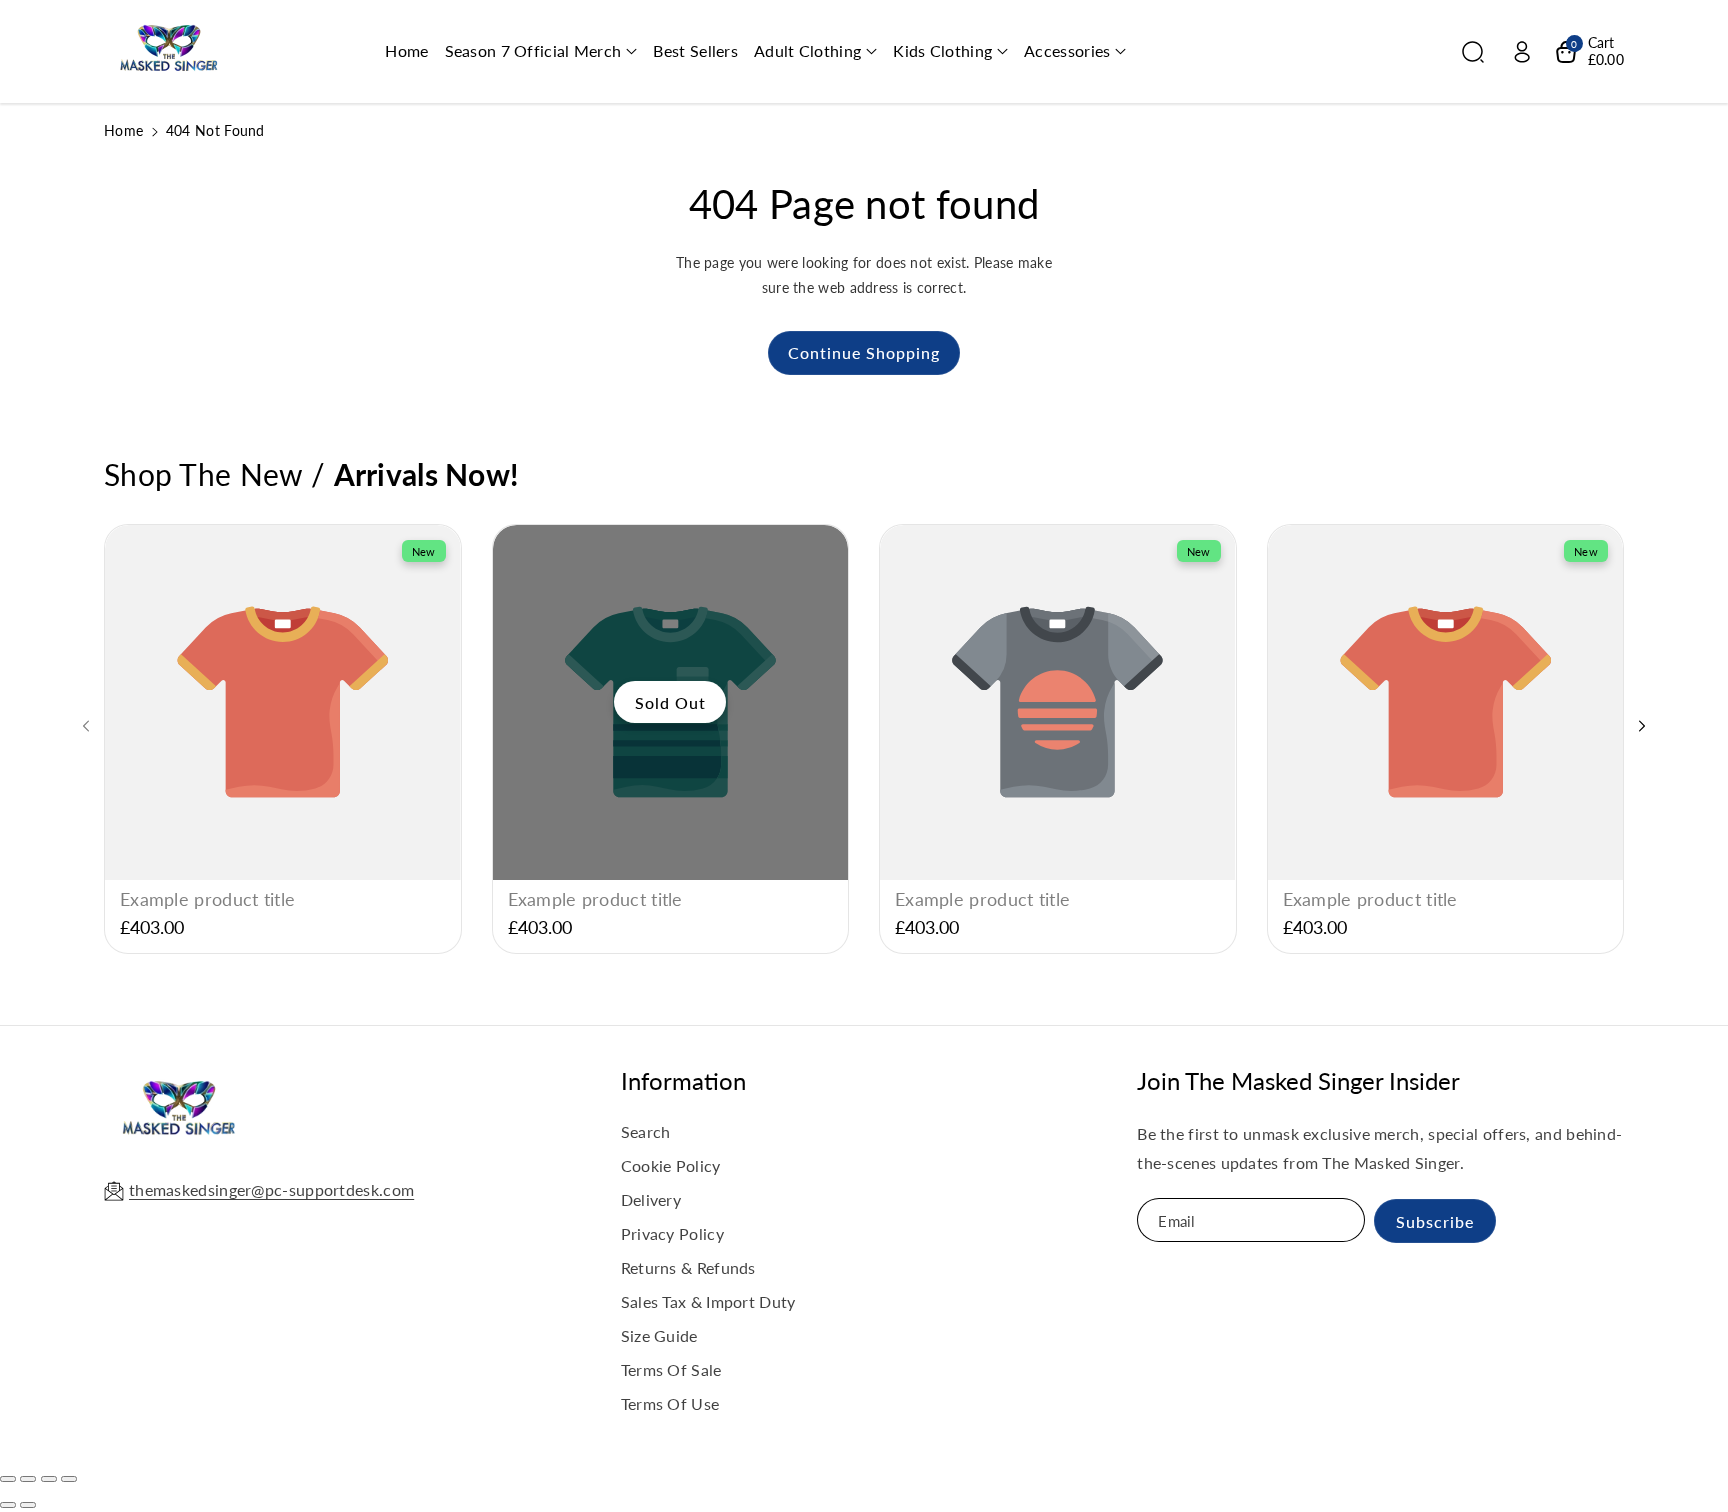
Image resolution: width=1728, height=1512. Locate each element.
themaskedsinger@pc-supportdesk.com (271, 1189)
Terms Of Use (670, 1403)
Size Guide (659, 1335)
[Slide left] (86, 726)
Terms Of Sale (671, 1369)
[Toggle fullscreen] (49, 1479)
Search (646, 1131)
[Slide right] (1642, 726)
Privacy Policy (672, 1233)
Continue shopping (864, 352)
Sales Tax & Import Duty (708, 1301)
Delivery (651, 1199)
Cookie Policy (671, 1165)
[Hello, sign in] (1522, 52)
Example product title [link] (207, 899)
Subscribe (1435, 1221)
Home (123, 130)
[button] (541, 51)
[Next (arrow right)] (28, 1505)
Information (683, 1080)
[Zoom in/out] (69, 1479)
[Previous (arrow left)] (8, 1505)
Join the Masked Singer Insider (1298, 1080)
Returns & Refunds (688, 1267)
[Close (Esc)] (8, 1479)
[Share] (28, 1479)
